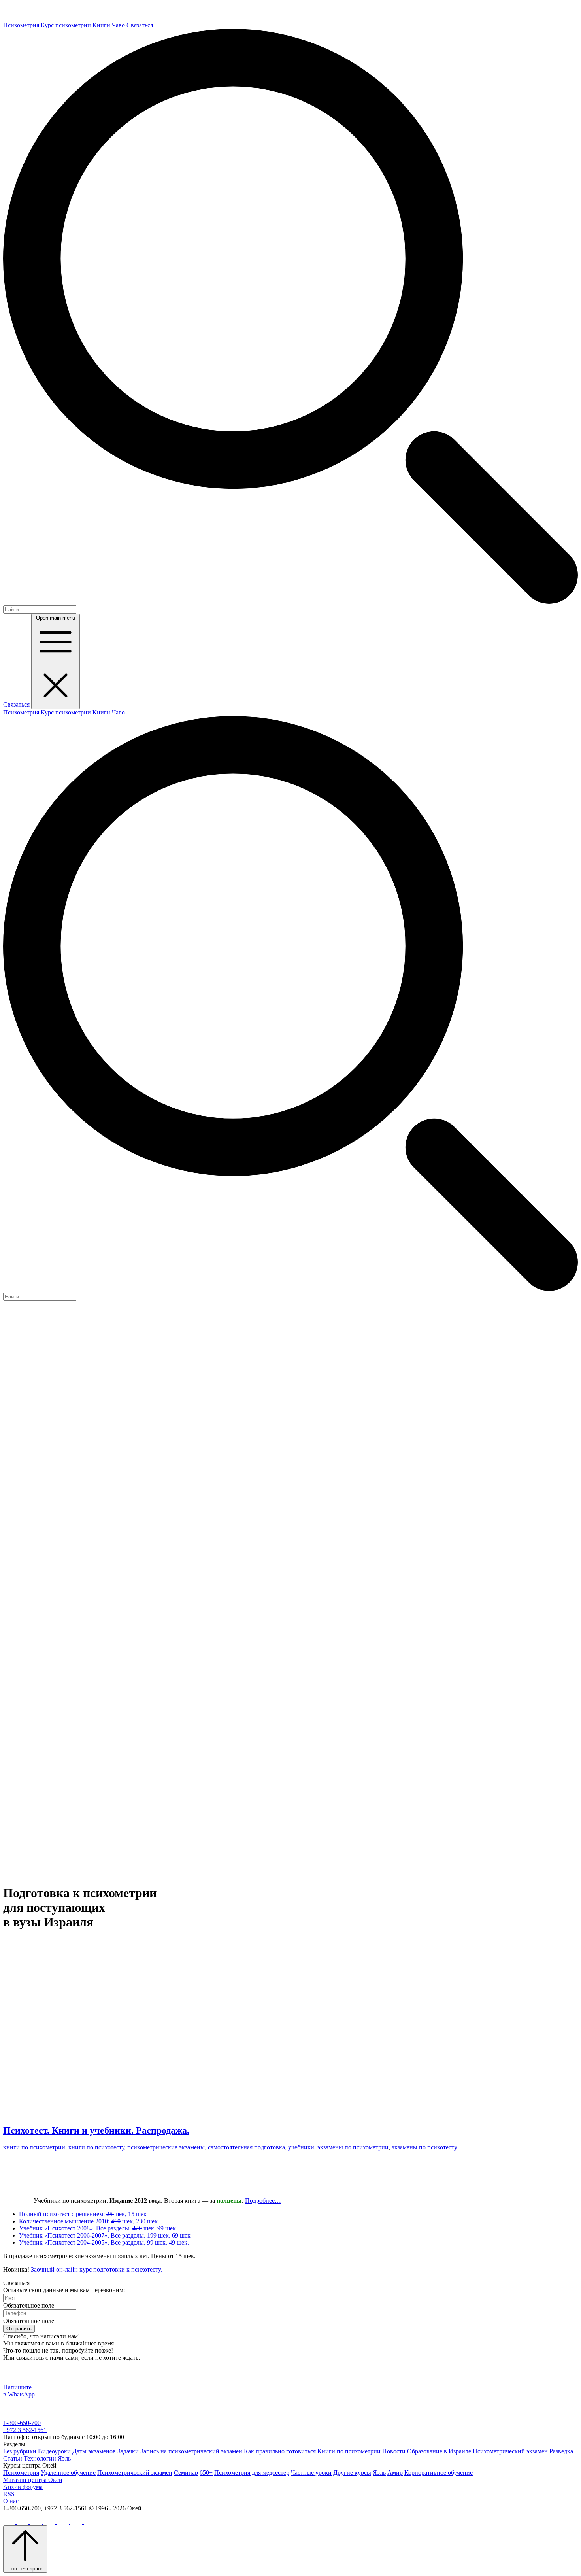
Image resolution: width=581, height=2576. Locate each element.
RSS (9, 2494)
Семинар (186, 2473)
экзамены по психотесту (424, 2147)
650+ (206, 2473)
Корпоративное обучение (439, 2473)
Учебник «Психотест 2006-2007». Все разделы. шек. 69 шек (105, 2235)
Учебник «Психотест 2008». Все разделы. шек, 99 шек (97, 2228)
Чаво (118, 25)
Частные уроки (311, 2473)
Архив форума (23, 2487)
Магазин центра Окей (33, 2480)
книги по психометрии (34, 2147)
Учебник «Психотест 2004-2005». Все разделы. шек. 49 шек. (104, 2242)
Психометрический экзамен (510, 2451)
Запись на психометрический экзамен (191, 2451)
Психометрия (21, 25)
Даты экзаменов (94, 2451)
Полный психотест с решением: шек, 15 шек (83, 2214)
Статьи (13, 2458)
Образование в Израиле (439, 2451)
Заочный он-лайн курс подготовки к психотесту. (96, 2269)
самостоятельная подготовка (246, 2147)
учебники (301, 2147)
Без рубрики (20, 2451)
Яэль (64, 2458)
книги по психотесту (96, 2147)
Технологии (40, 2458)
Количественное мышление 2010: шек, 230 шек (88, 2221)
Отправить (19, 2329)
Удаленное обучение (68, 2473)
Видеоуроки (54, 2451)
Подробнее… (263, 2201)
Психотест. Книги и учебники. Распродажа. (96, 2130)
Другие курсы (352, 2473)
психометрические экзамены (166, 2147)
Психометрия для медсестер (252, 2473)
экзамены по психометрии (353, 2147)
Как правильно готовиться (280, 2451)
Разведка (561, 2451)
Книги (101, 25)
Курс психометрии (66, 25)
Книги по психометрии (349, 2451)
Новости (394, 2451)
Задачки (128, 2451)
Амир (395, 2473)
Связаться (140, 25)
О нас (11, 2501)
